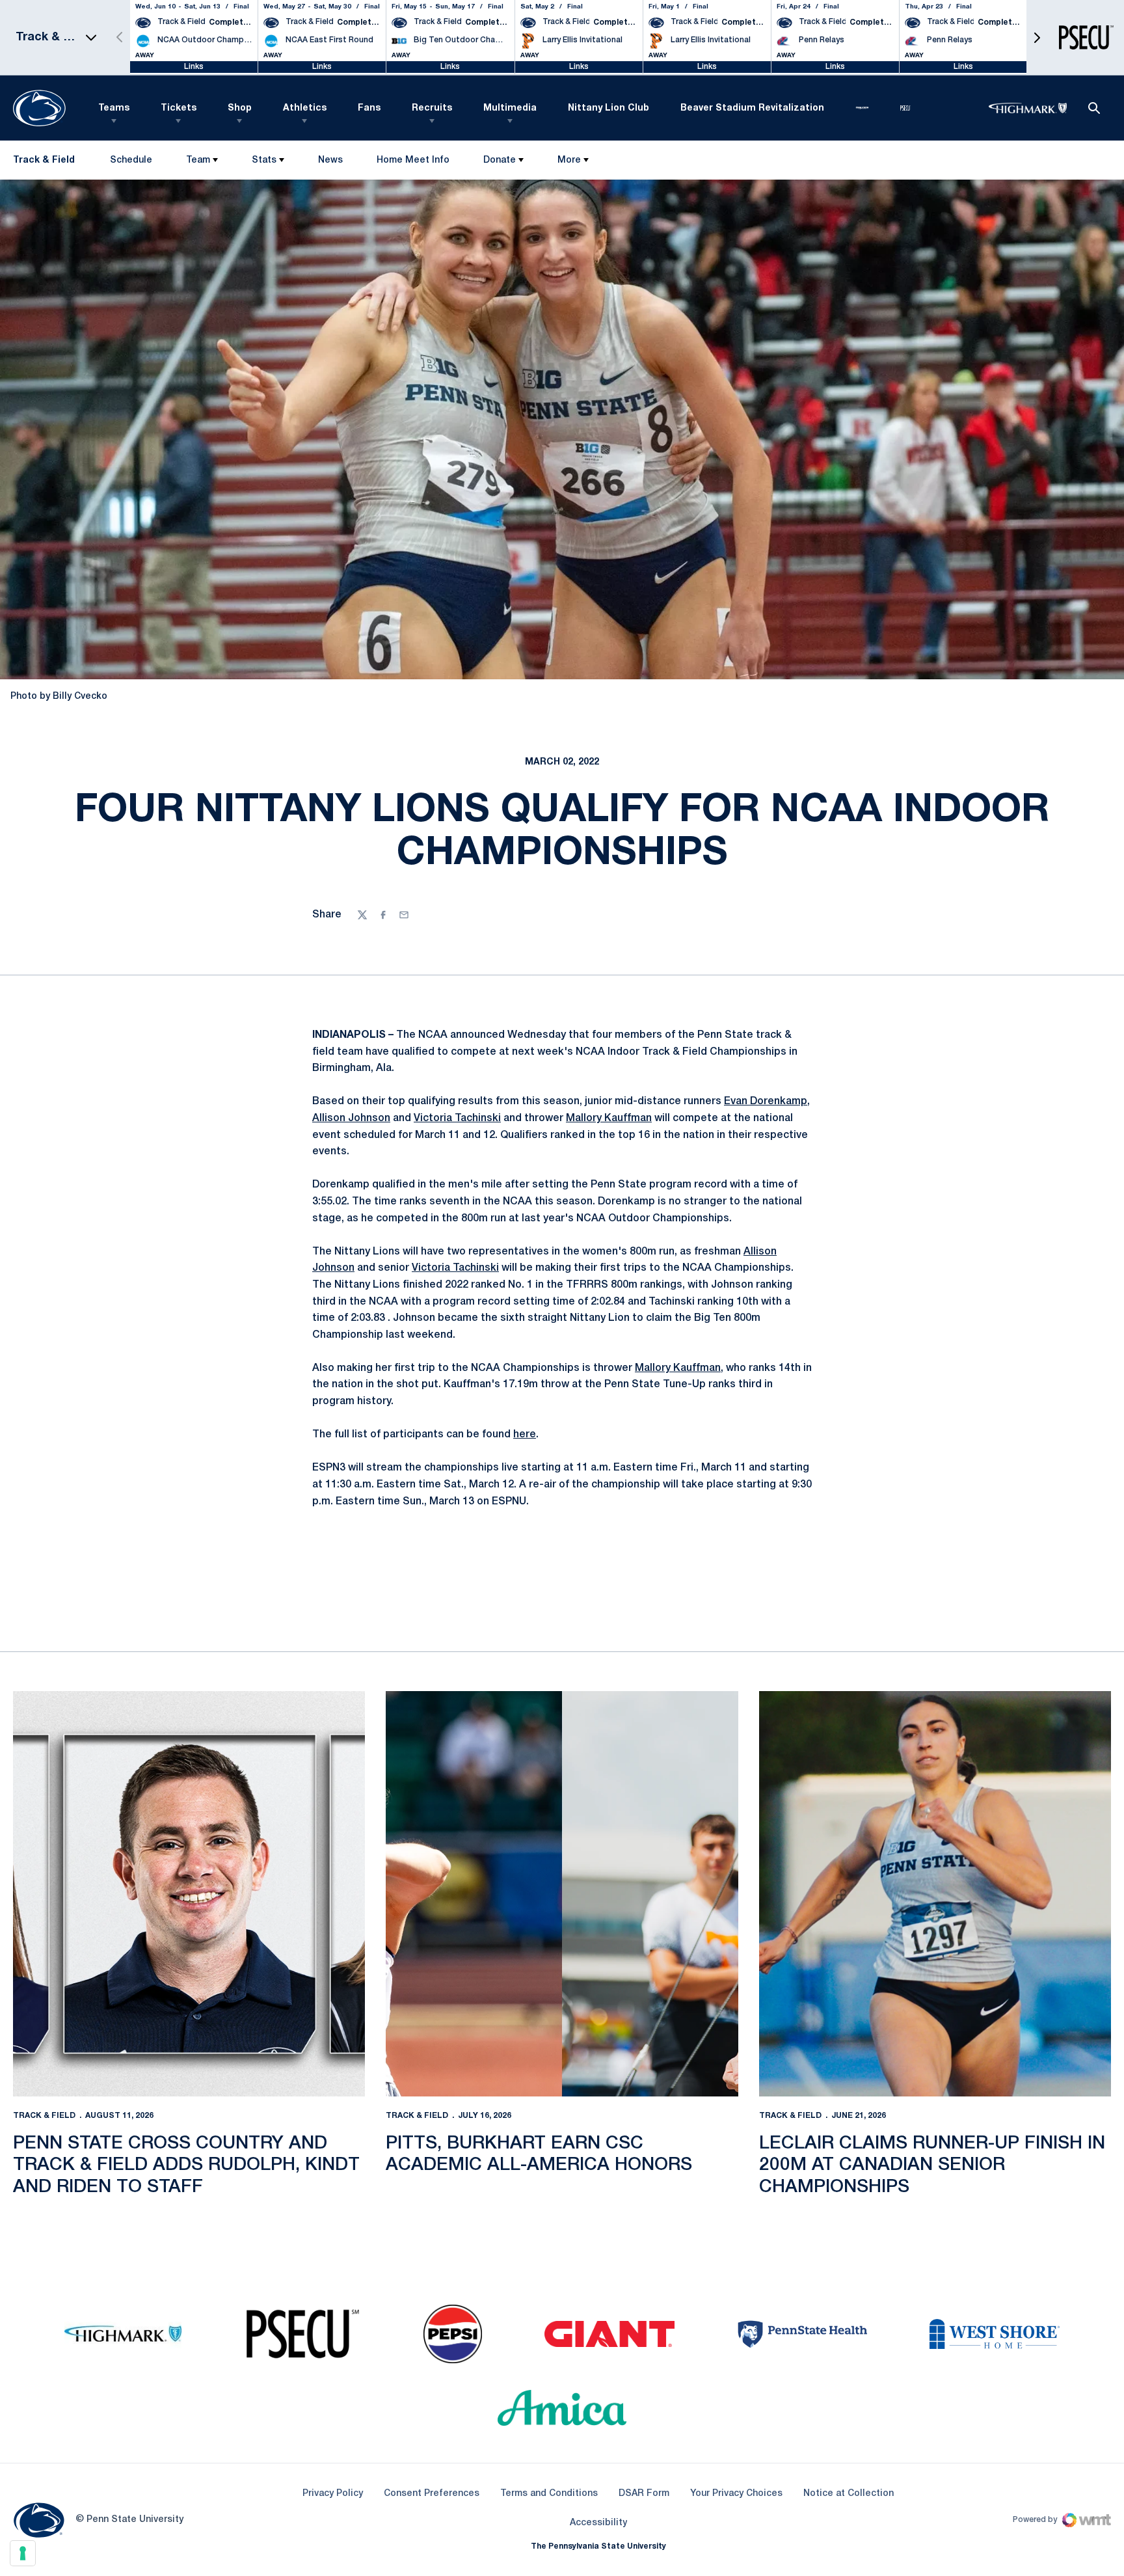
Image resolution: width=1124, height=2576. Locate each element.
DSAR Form (644, 2494)
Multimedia (510, 108)
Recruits (432, 108)
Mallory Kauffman (609, 1119)
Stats (264, 160)
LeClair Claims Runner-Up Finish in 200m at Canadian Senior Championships (932, 2165)
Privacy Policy (333, 2494)
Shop (240, 108)
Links (194, 67)
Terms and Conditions (549, 2494)
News (330, 160)
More (569, 160)
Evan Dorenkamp (766, 1102)
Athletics (305, 108)
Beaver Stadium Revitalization (752, 108)
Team (198, 160)
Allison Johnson (351, 1119)
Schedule (131, 160)
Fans (369, 108)
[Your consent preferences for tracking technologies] (23, 2553)
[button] (1037, 37)
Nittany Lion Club (609, 108)
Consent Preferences (432, 2494)
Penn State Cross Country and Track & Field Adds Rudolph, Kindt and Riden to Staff (186, 2165)
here (525, 1435)
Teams (114, 108)
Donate (500, 160)
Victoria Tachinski (457, 1119)
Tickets (179, 108)
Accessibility (598, 2523)
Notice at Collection (849, 2494)
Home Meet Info (413, 163)
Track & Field (44, 2116)
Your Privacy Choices (736, 2494)
